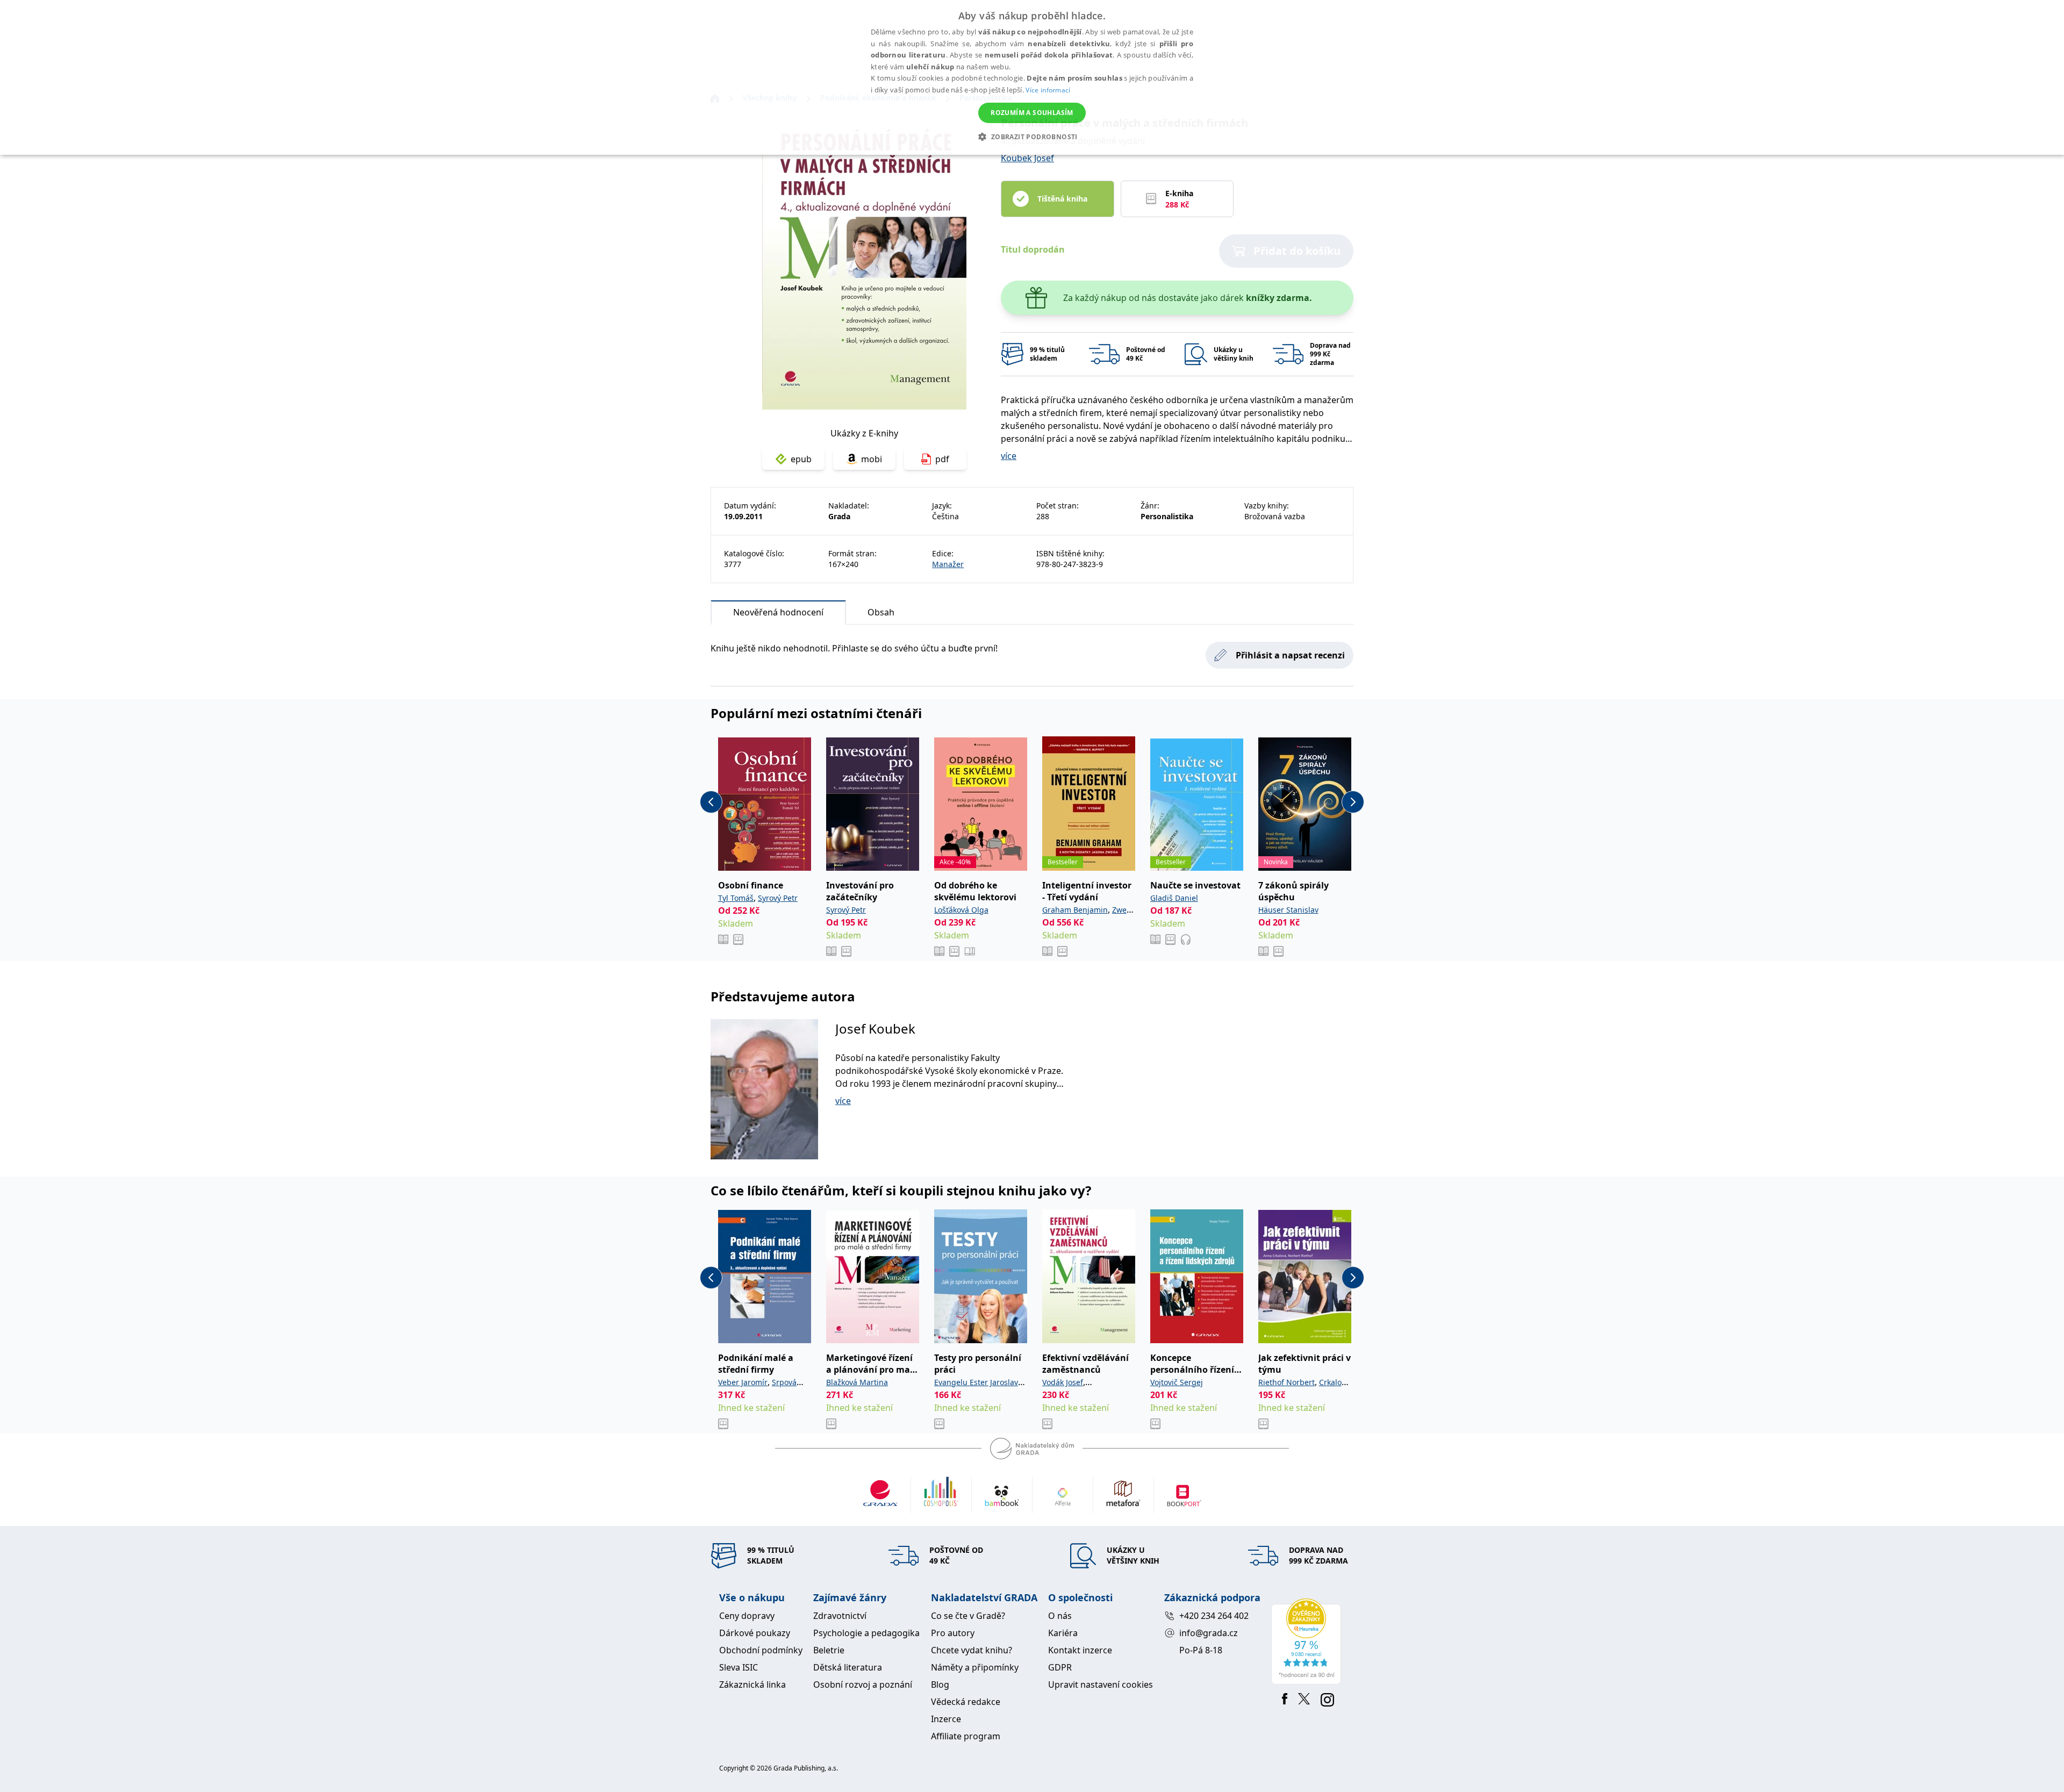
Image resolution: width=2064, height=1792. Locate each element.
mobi (872, 459)
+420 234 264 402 (1214, 1616)
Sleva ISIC (739, 1667)
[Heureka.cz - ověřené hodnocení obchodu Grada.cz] (1308, 1642)
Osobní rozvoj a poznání (863, 1685)
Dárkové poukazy (755, 1633)
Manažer (948, 564)
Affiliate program (966, 1736)
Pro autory (953, 1633)
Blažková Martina (857, 1382)
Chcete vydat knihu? (972, 1650)
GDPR (1060, 1667)
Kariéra (1063, 1633)
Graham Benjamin (1075, 910)
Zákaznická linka (752, 1685)
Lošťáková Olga (961, 910)
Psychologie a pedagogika (866, 1633)
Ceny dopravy (747, 1616)
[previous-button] (711, 802)
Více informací (1048, 90)
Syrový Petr (778, 898)
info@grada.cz (1209, 1633)
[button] (1032, 137)
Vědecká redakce (966, 1702)
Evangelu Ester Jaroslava (978, 1382)
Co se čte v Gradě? (968, 1616)
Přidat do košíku (1297, 251)
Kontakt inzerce (1080, 1650)
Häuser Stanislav (1288, 910)
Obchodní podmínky (761, 1650)
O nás (1060, 1616)
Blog (940, 1685)
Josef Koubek (875, 1028)
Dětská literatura (848, 1667)
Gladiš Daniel (1174, 898)
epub (801, 459)
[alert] (1032, 77)
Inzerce (946, 1719)
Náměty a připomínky (975, 1667)
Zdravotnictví (840, 1616)
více (1009, 456)
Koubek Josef (1027, 158)
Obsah (881, 612)
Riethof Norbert (1287, 1382)
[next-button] (1353, 802)
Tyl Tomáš (736, 898)
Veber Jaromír (743, 1382)
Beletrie (829, 1650)
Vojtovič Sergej (1177, 1382)
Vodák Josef (1063, 1382)
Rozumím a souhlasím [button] (1032, 113)
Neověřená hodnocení (778, 612)
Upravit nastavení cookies (1101, 1685)
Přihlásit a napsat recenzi (1290, 655)
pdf (942, 459)
